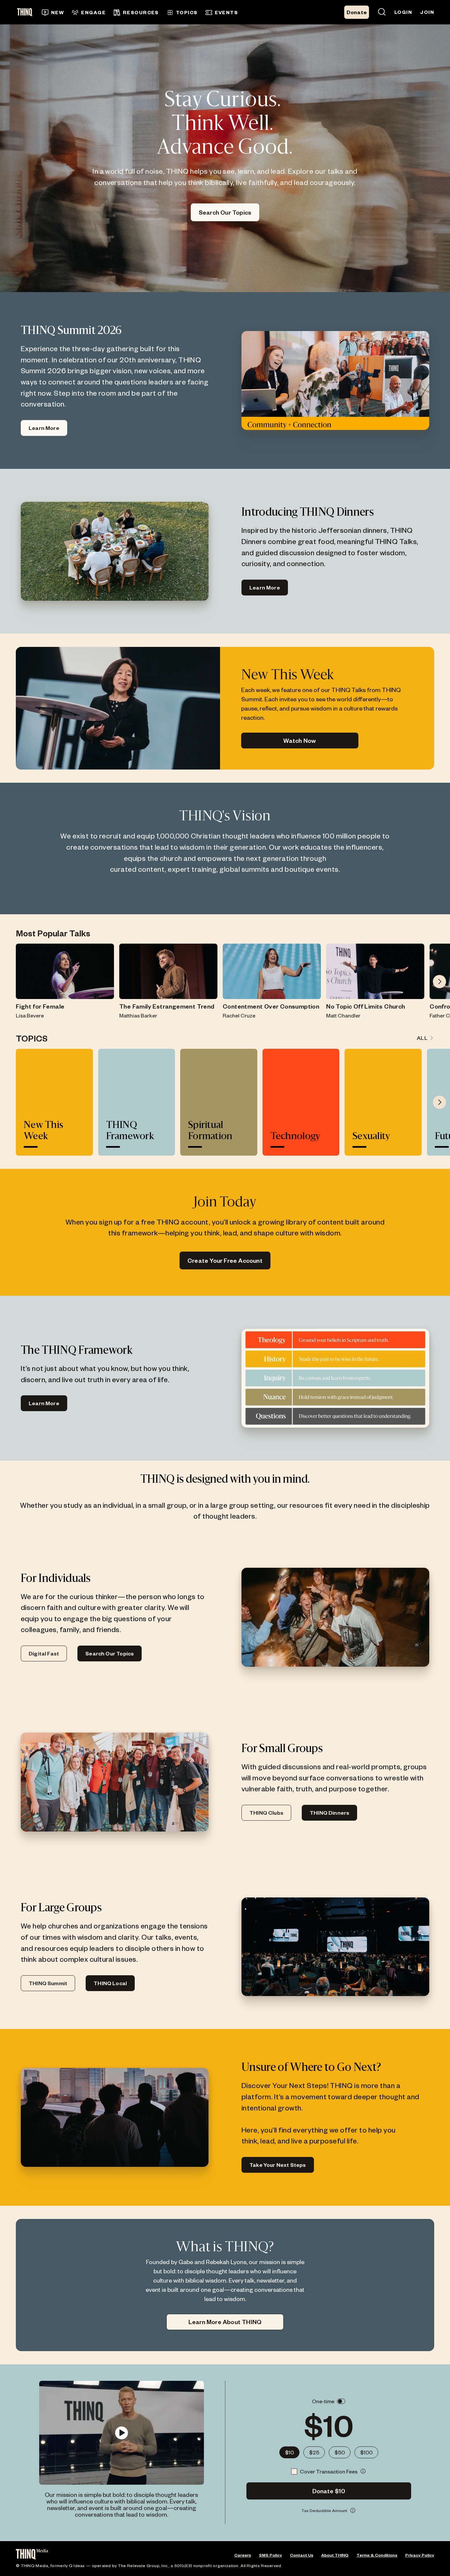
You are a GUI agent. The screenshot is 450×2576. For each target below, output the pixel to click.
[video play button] (121, 2433)
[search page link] (382, 12)
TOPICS (187, 12)
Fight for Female (40, 1006)
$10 (289, 2452)
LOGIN (403, 12)
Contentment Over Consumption (271, 1006)
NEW (57, 12)
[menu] (160, 12)
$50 (340, 2452)
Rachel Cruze (239, 1015)
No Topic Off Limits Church (366, 1006)
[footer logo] (32, 2555)
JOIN (427, 12)
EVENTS (226, 12)
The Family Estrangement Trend (167, 1006)
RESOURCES (141, 12)
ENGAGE (93, 12)
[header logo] (27, 12)
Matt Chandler (343, 1015)
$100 (366, 2452)
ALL (422, 1038)
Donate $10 (329, 2491)
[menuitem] (53, 13)
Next (439, 982)
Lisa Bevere (30, 1015)
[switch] (341, 2401)
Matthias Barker (138, 1015)
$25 (314, 2452)
